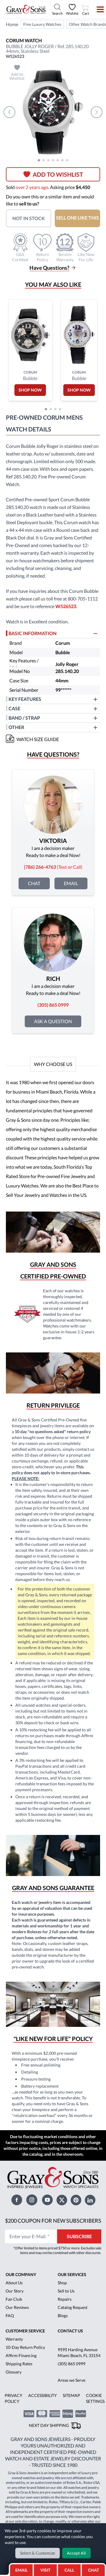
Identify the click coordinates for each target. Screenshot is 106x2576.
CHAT (94, 2568)
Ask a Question (53, 1021)
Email (71, 883)
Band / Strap (24, 718)
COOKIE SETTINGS (95, 2398)
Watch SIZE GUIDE (38, 739)
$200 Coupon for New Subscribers (53, 2221)
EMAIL (21, 2570)
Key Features (25, 699)
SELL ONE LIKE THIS (77, 218)
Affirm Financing (21, 2355)
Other (16, 727)
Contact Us (70, 2331)
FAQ (10, 2316)
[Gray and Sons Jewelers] (26, 9)
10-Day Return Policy (25, 2347)
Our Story (15, 2291)
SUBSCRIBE (79, 2236)
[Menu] (96, 9)
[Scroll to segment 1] (39, 160)
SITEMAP (71, 2395)
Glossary (14, 2372)
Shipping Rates (19, 2364)
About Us (14, 2283)
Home (12, 24)
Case (14, 708)
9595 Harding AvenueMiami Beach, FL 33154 (79, 2353)
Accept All (76, 2553)
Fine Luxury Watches (42, 24)
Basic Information (33, 633)
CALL (69, 2570)
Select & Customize (38, 2553)
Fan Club (14, 2299)
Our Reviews (17, 2307)
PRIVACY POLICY (14, 2398)
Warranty (14, 2339)
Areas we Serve (72, 2380)
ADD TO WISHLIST (58, 174)
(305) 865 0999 (72, 2364)
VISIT (45, 2570)
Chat (34, 883)
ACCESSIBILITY (43, 2395)
